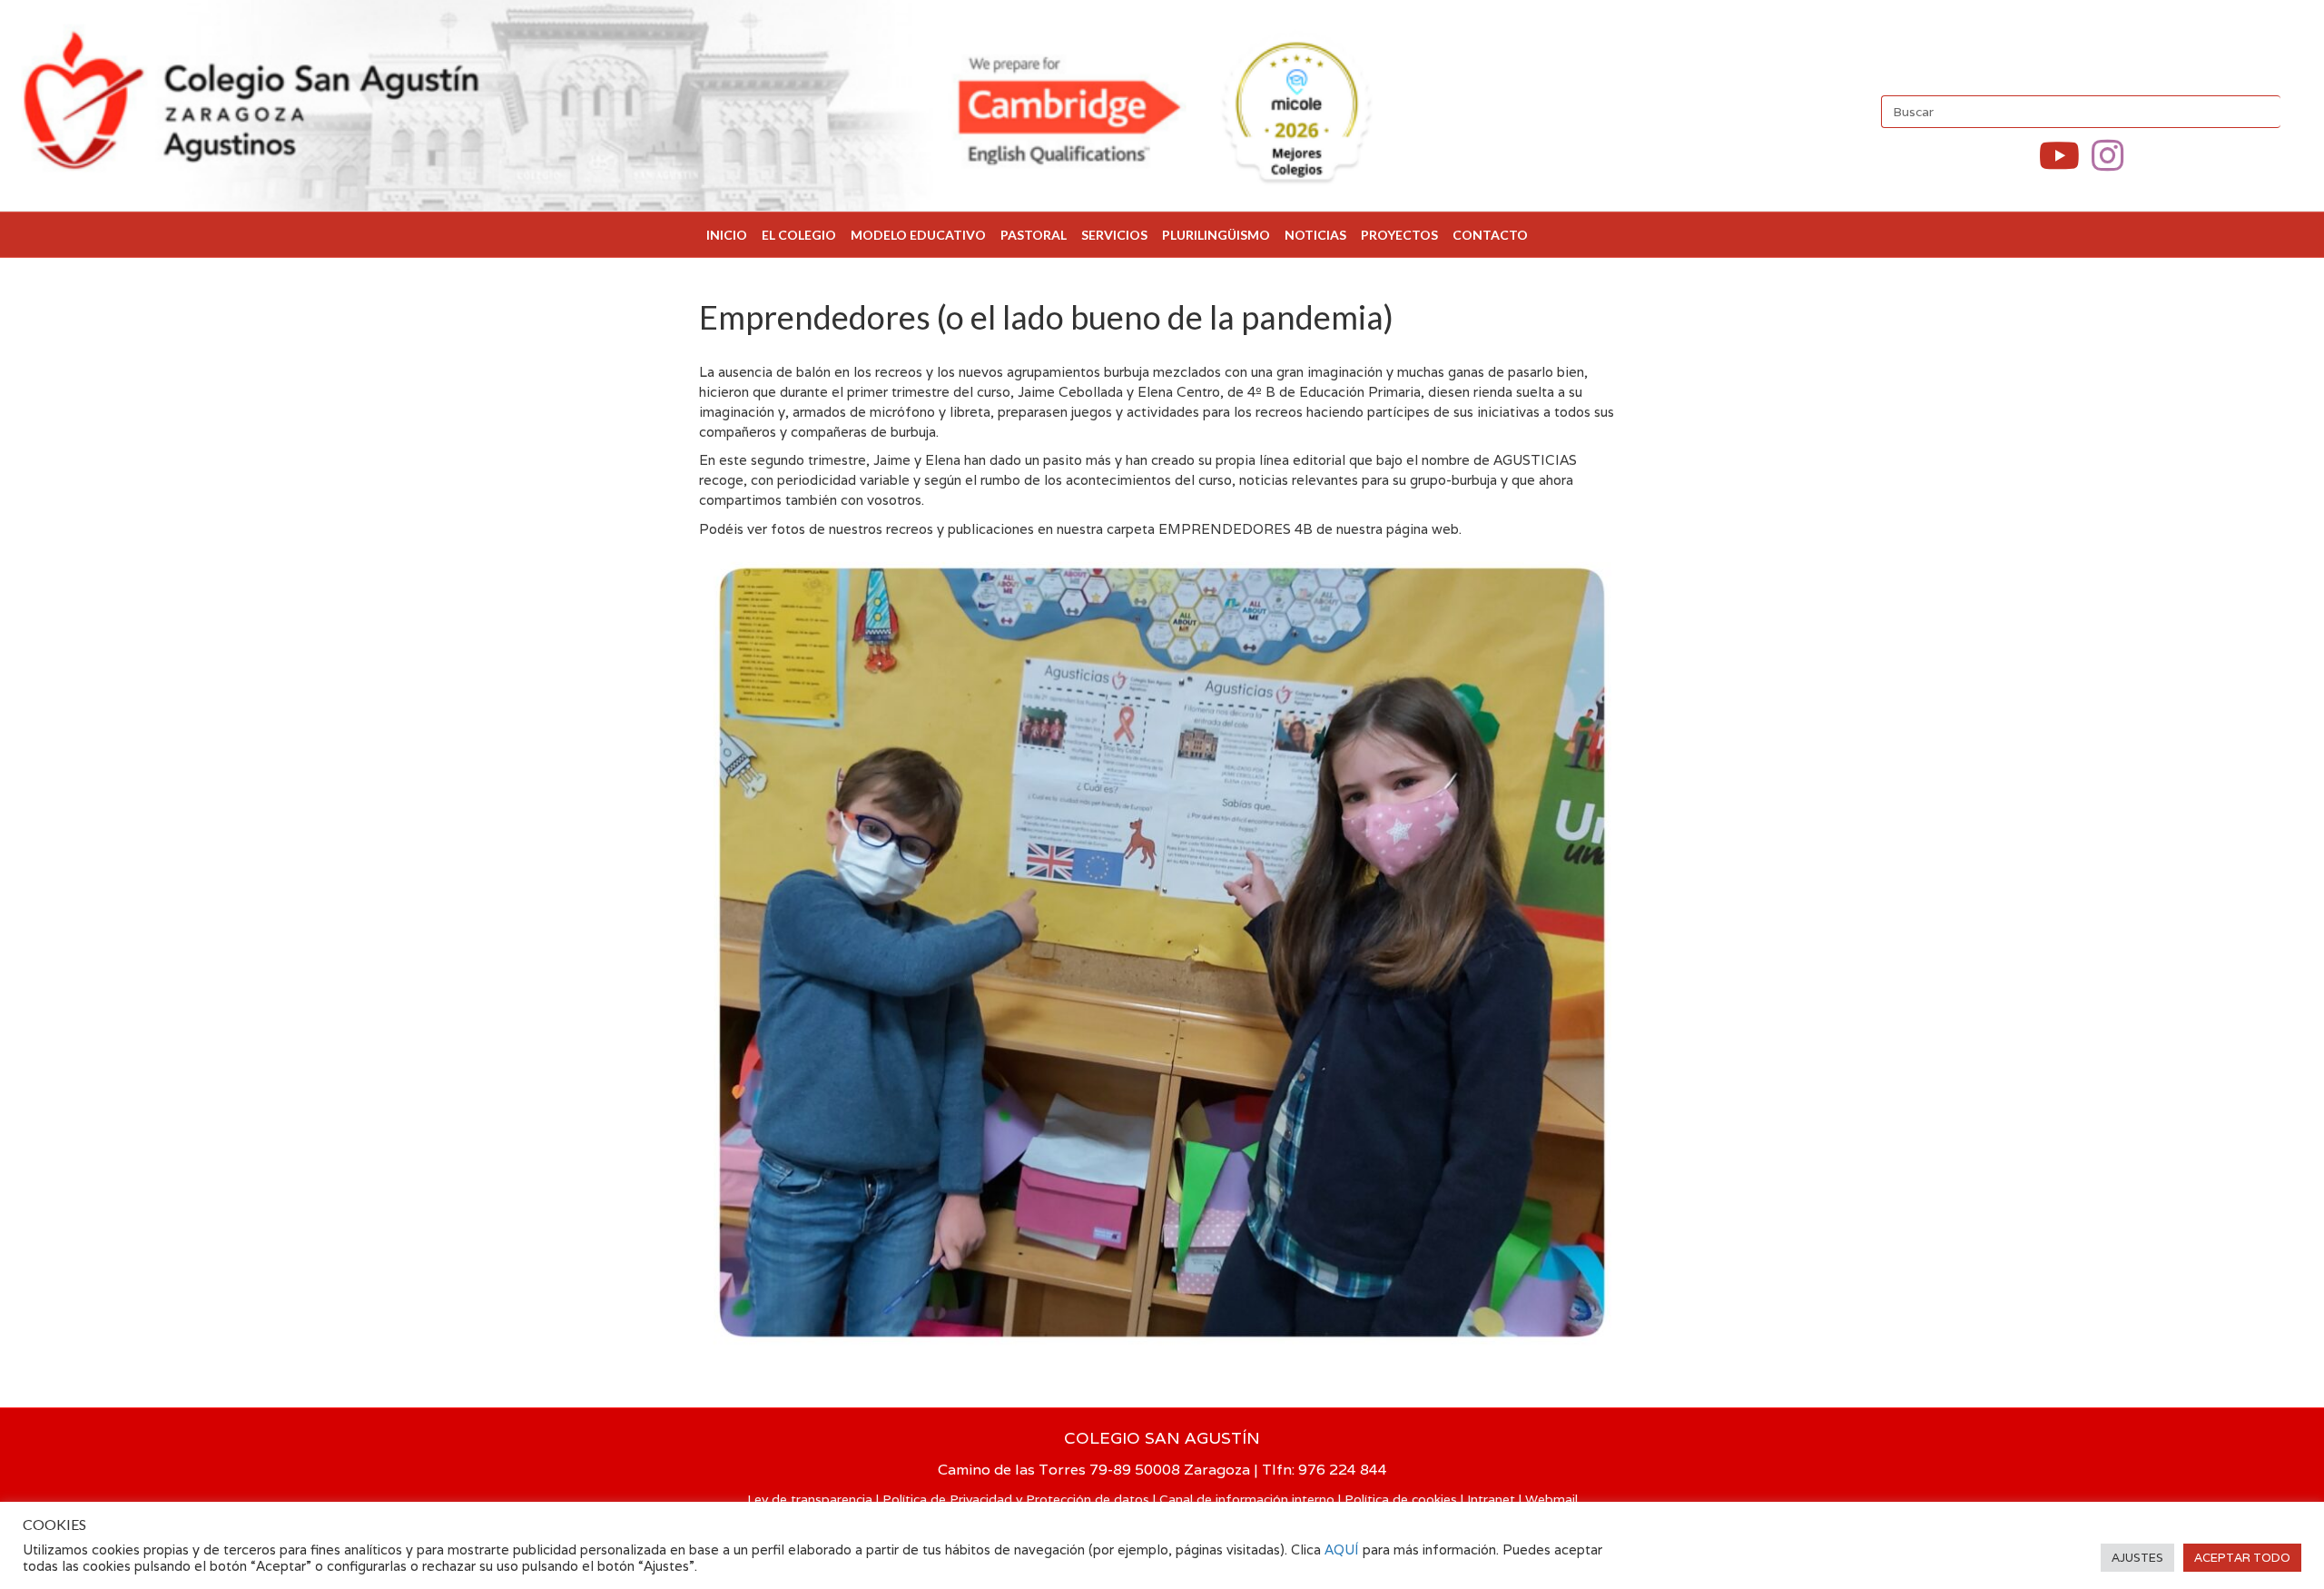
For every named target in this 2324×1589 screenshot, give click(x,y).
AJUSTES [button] (2137, 1558)
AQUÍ (1344, 1550)
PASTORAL (1034, 235)
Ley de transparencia (810, 1499)
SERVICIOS (1114, 235)
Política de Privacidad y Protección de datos (1016, 1499)
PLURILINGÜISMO (1216, 235)
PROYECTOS (1399, 235)
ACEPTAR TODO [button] (2242, 1558)
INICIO (727, 235)
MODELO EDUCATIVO (918, 235)
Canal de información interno (1247, 1499)
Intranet (1491, 1499)
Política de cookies (1401, 1499)
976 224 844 (1343, 1470)
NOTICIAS (1315, 235)
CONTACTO (1490, 235)
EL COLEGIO (799, 235)
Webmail (1551, 1499)
